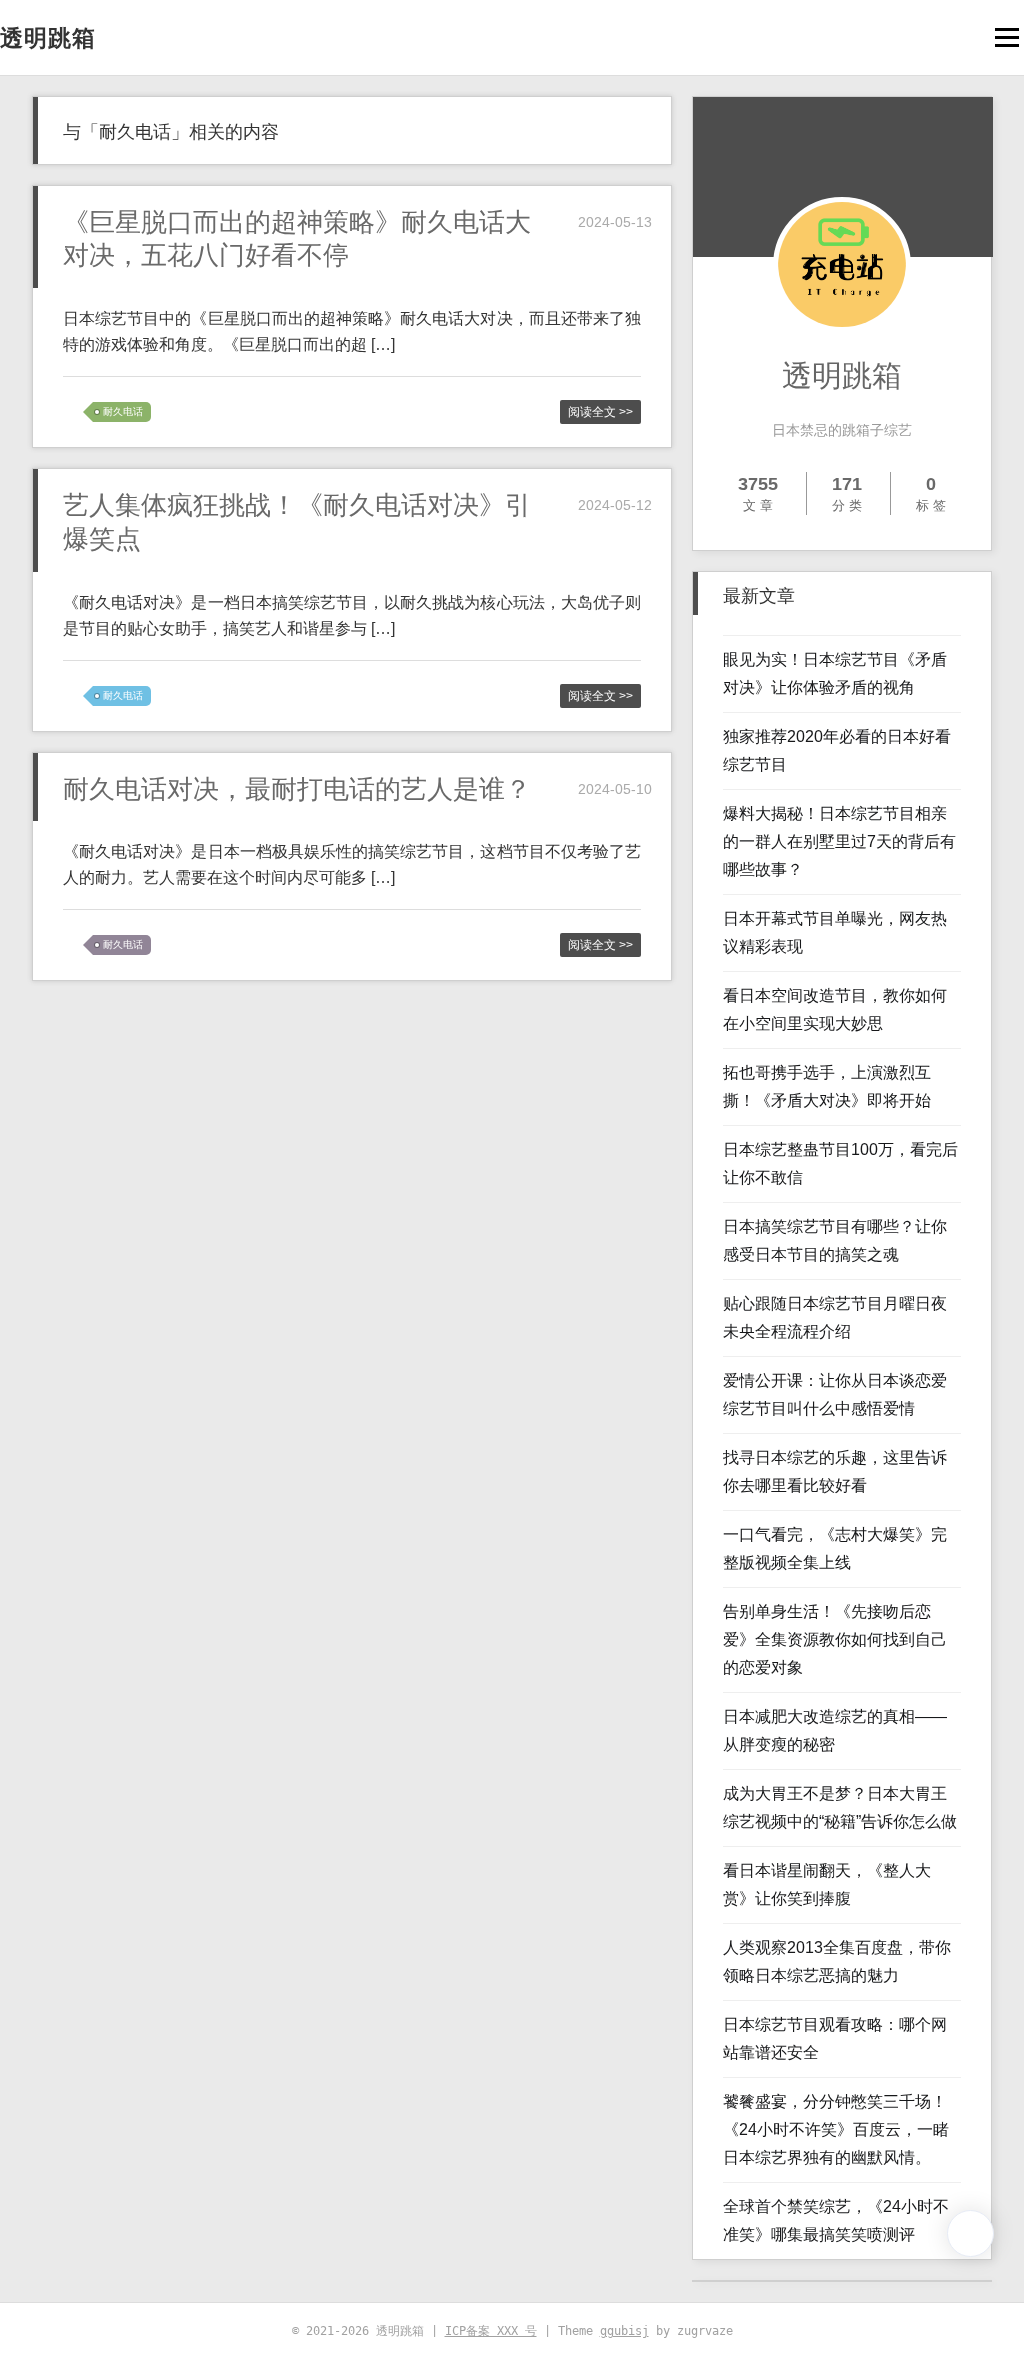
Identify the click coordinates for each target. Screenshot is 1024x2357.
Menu (1006, 37)
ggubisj (624, 2331)
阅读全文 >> (600, 412)
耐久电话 (123, 411)
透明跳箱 (48, 38)
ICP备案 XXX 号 (491, 2331)
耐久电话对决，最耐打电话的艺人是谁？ (297, 789)
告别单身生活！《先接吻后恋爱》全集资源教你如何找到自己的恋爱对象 (835, 1639)
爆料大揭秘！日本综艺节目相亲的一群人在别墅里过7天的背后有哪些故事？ (839, 841)
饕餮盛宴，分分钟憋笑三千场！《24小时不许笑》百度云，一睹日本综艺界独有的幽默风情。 (836, 2129)
